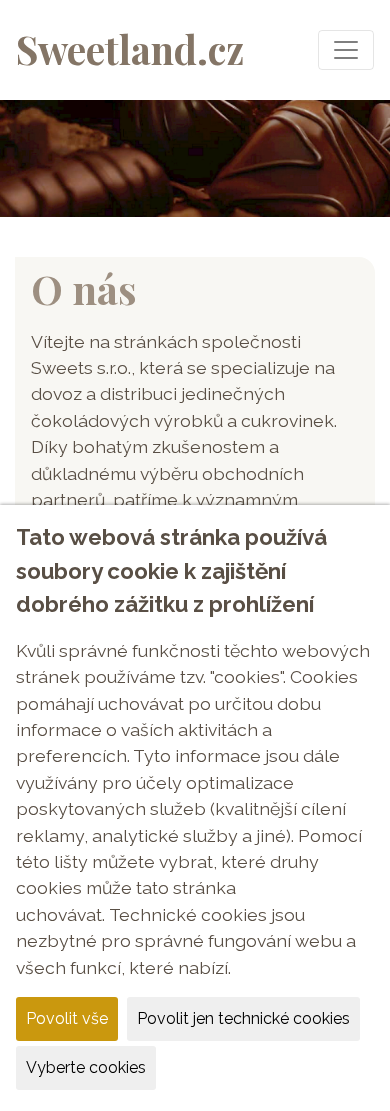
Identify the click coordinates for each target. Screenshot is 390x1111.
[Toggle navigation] (346, 50)
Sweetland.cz (130, 49)
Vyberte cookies (86, 1067)
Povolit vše (67, 1018)
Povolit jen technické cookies (243, 1018)
